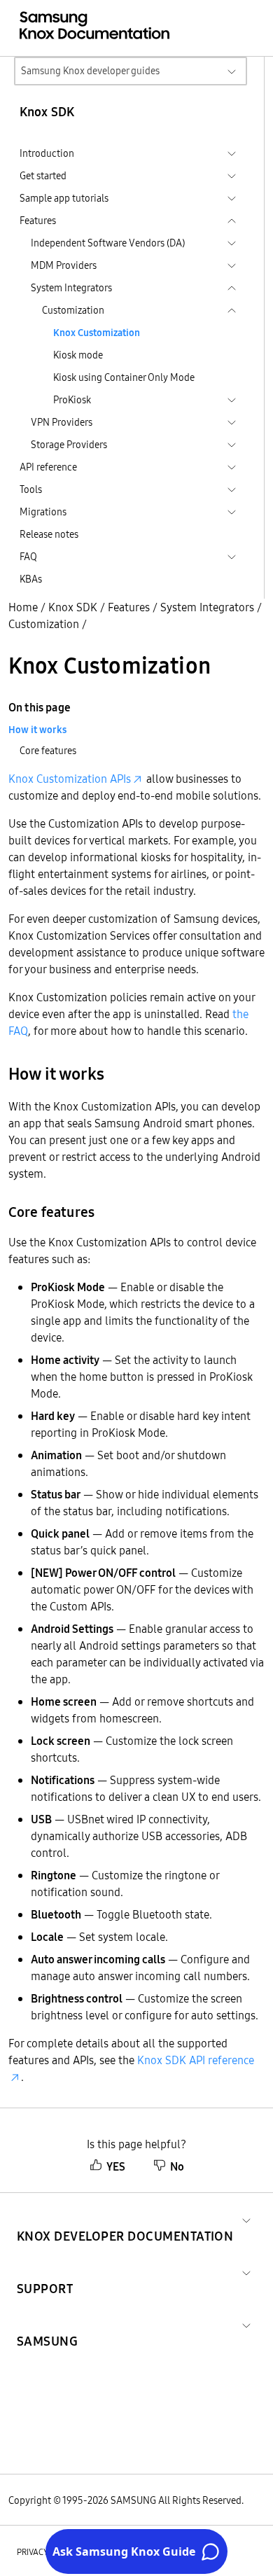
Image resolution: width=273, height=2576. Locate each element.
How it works (37, 730)
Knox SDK (73, 607)
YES (116, 2166)
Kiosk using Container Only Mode (124, 377)
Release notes (49, 534)
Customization (44, 624)
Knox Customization (97, 333)
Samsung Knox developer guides (90, 71)
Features (129, 607)
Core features (48, 751)
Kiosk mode (78, 355)
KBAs (31, 579)
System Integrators (207, 607)
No (177, 2166)
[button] (125, 2219)
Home (23, 607)
